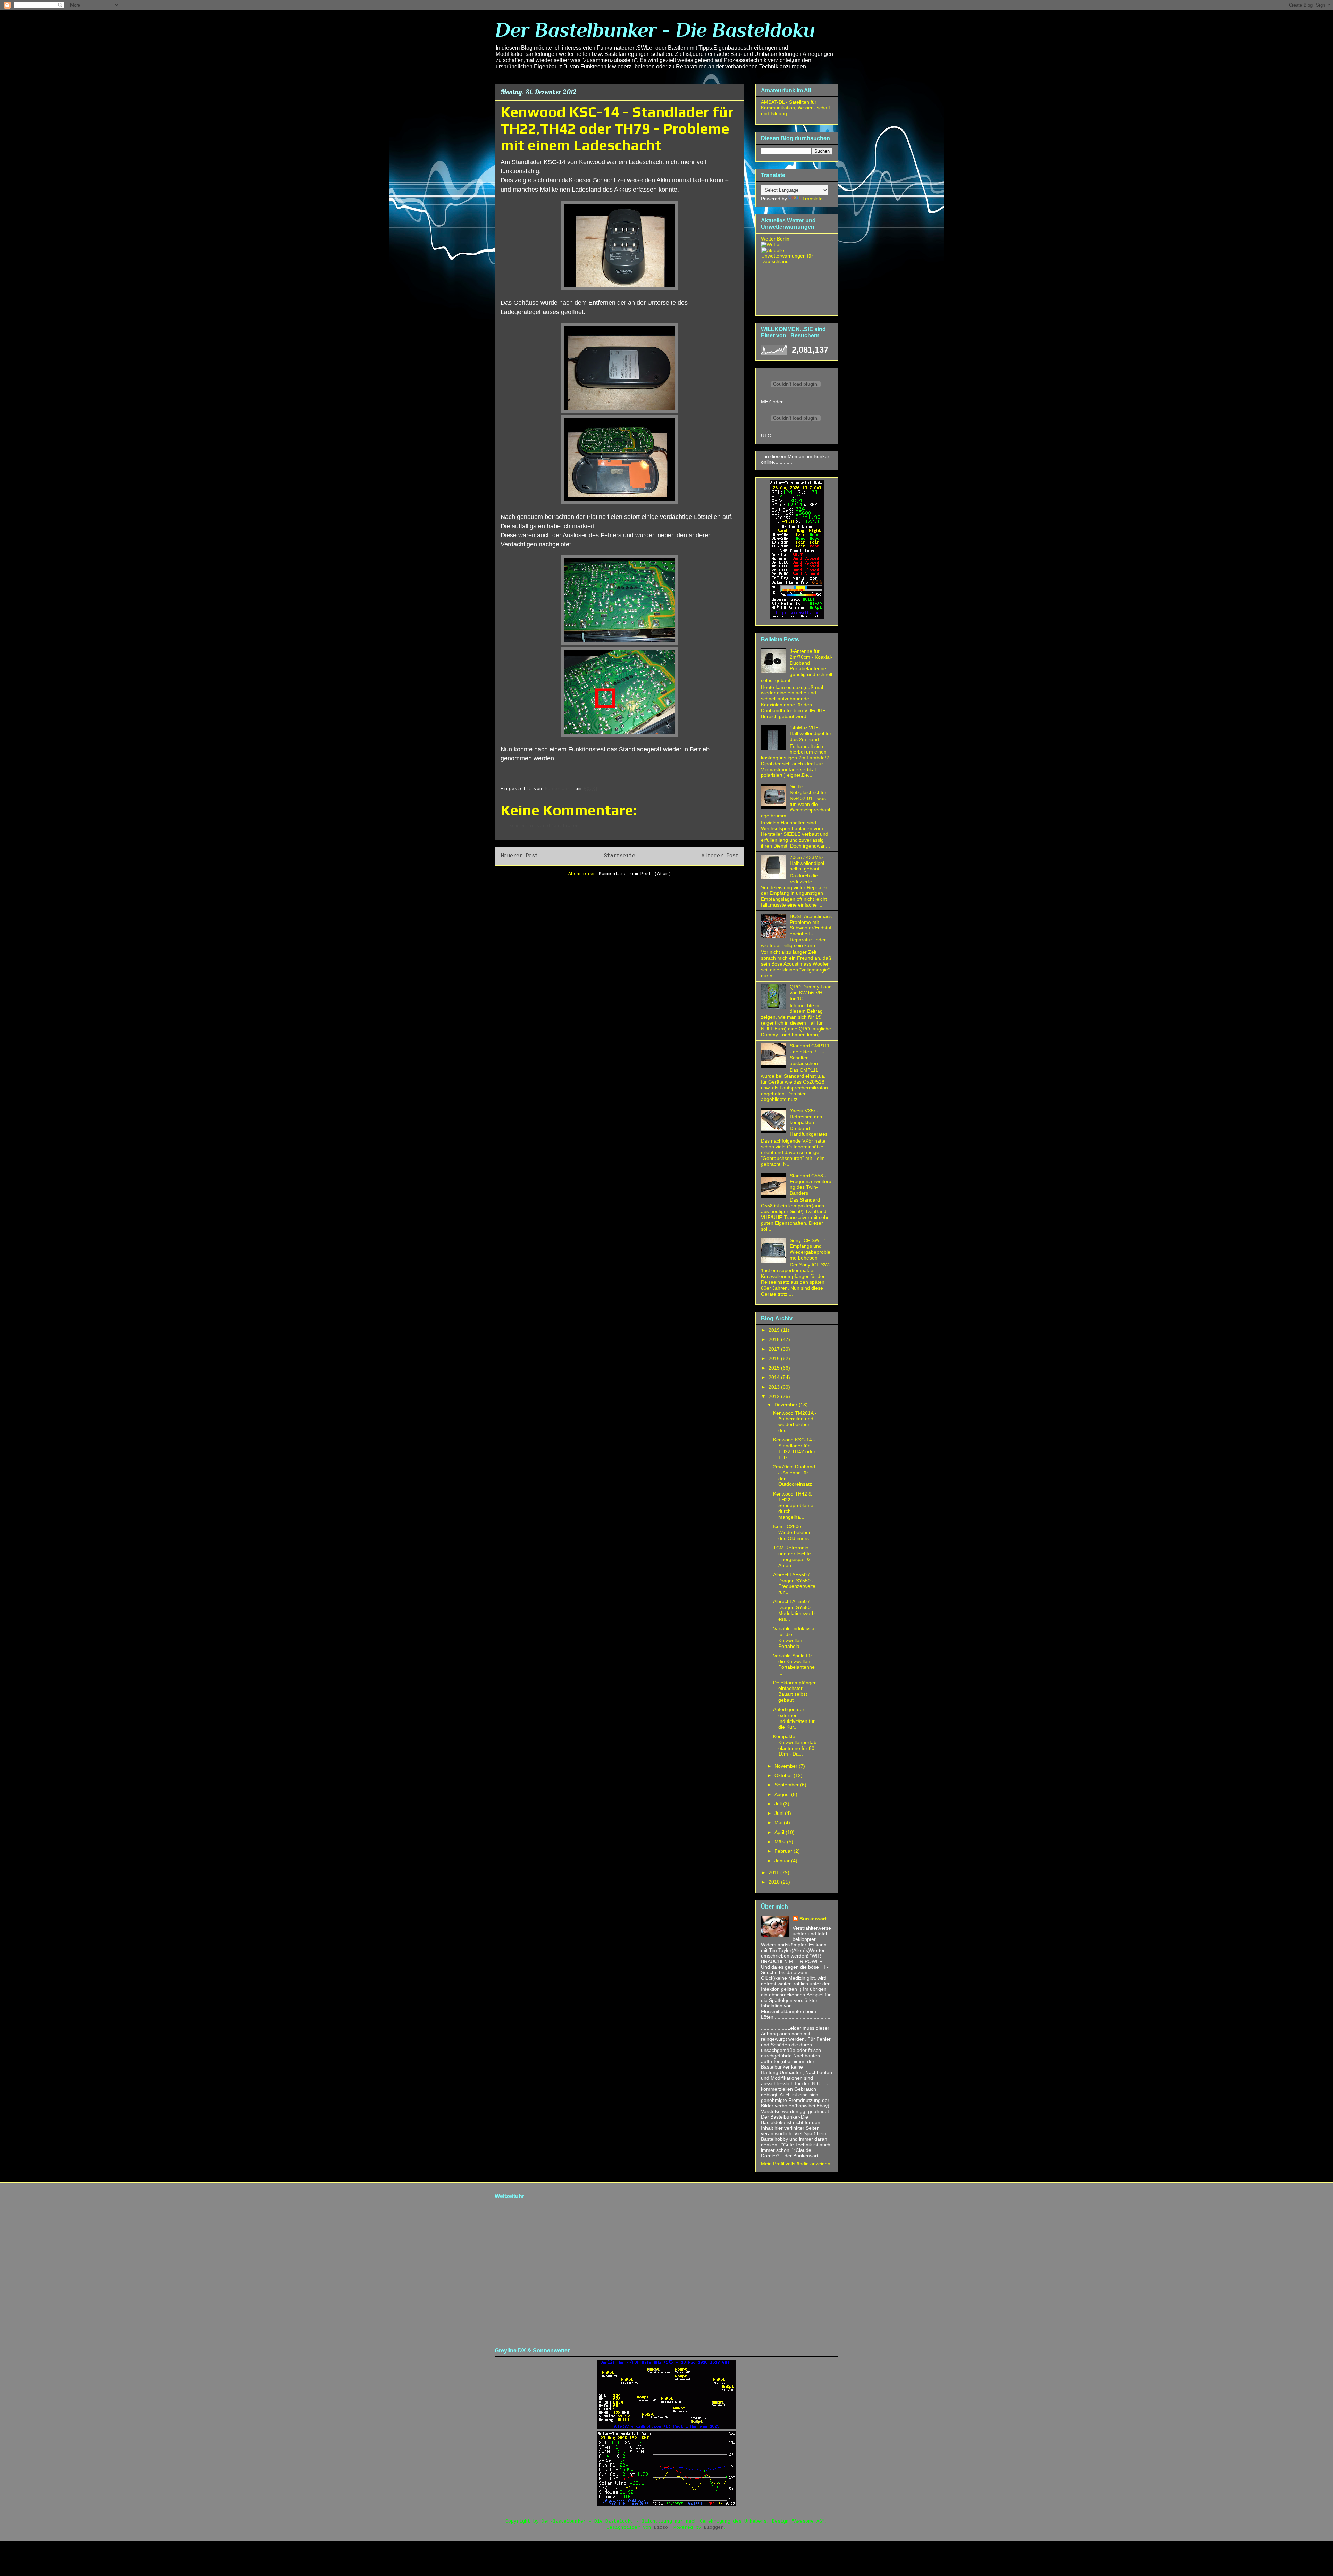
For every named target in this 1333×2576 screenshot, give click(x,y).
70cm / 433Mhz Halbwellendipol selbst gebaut (807, 863)
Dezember (787, 1405)
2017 (775, 1349)
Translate (812, 199)
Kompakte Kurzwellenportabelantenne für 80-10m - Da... (795, 1745)
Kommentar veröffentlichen (544, 826)
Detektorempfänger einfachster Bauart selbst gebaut (794, 1691)
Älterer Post (720, 856)
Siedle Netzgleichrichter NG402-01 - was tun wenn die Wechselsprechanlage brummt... (795, 801)
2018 (775, 1339)
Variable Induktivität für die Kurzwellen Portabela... (794, 1637)
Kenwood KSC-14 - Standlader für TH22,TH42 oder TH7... (794, 1448)
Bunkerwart (813, 1919)
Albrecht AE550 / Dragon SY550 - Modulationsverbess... (794, 1610)
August (783, 1794)
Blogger (714, 2528)
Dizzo (661, 2528)
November (787, 1766)
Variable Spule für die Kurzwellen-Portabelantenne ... (794, 1664)
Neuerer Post (519, 856)
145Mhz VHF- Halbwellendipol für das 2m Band (811, 733)
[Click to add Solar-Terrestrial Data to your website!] (797, 617)
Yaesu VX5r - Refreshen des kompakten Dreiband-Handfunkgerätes (809, 1122)
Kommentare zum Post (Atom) (635, 874)
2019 (775, 1330)
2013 (775, 1387)
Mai (779, 1822)
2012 (775, 1396)
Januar (783, 1861)
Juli (779, 1804)
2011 (774, 1872)
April (780, 1832)
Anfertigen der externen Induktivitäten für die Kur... (794, 1718)
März (781, 1842)
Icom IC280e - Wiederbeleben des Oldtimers (792, 1532)
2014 (775, 1377)
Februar (784, 1851)
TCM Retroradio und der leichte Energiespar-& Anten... (792, 1556)
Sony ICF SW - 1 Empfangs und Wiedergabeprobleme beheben (810, 1249)
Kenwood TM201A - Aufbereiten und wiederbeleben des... (795, 1422)
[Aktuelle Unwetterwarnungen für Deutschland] (793, 261)
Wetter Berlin (775, 239)
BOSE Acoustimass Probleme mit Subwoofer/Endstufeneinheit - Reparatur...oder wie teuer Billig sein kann (796, 931)
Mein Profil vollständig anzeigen (796, 2164)
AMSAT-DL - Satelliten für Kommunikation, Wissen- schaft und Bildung (795, 108)
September (787, 1785)
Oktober (784, 1775)
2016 (775, 1358)
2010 (775, 1882)
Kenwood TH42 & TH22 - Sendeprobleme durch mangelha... (793, 1505)
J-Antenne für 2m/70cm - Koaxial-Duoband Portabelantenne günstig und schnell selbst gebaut (797, 666)
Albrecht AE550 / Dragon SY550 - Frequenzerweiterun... (794, 1583)
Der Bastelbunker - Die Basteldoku (655, 30)
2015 (775, 1368)
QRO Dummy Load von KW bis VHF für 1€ (811, 993)
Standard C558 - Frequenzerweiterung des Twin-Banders (811, 1184)
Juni (780, 1813)
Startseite (620, 856)
